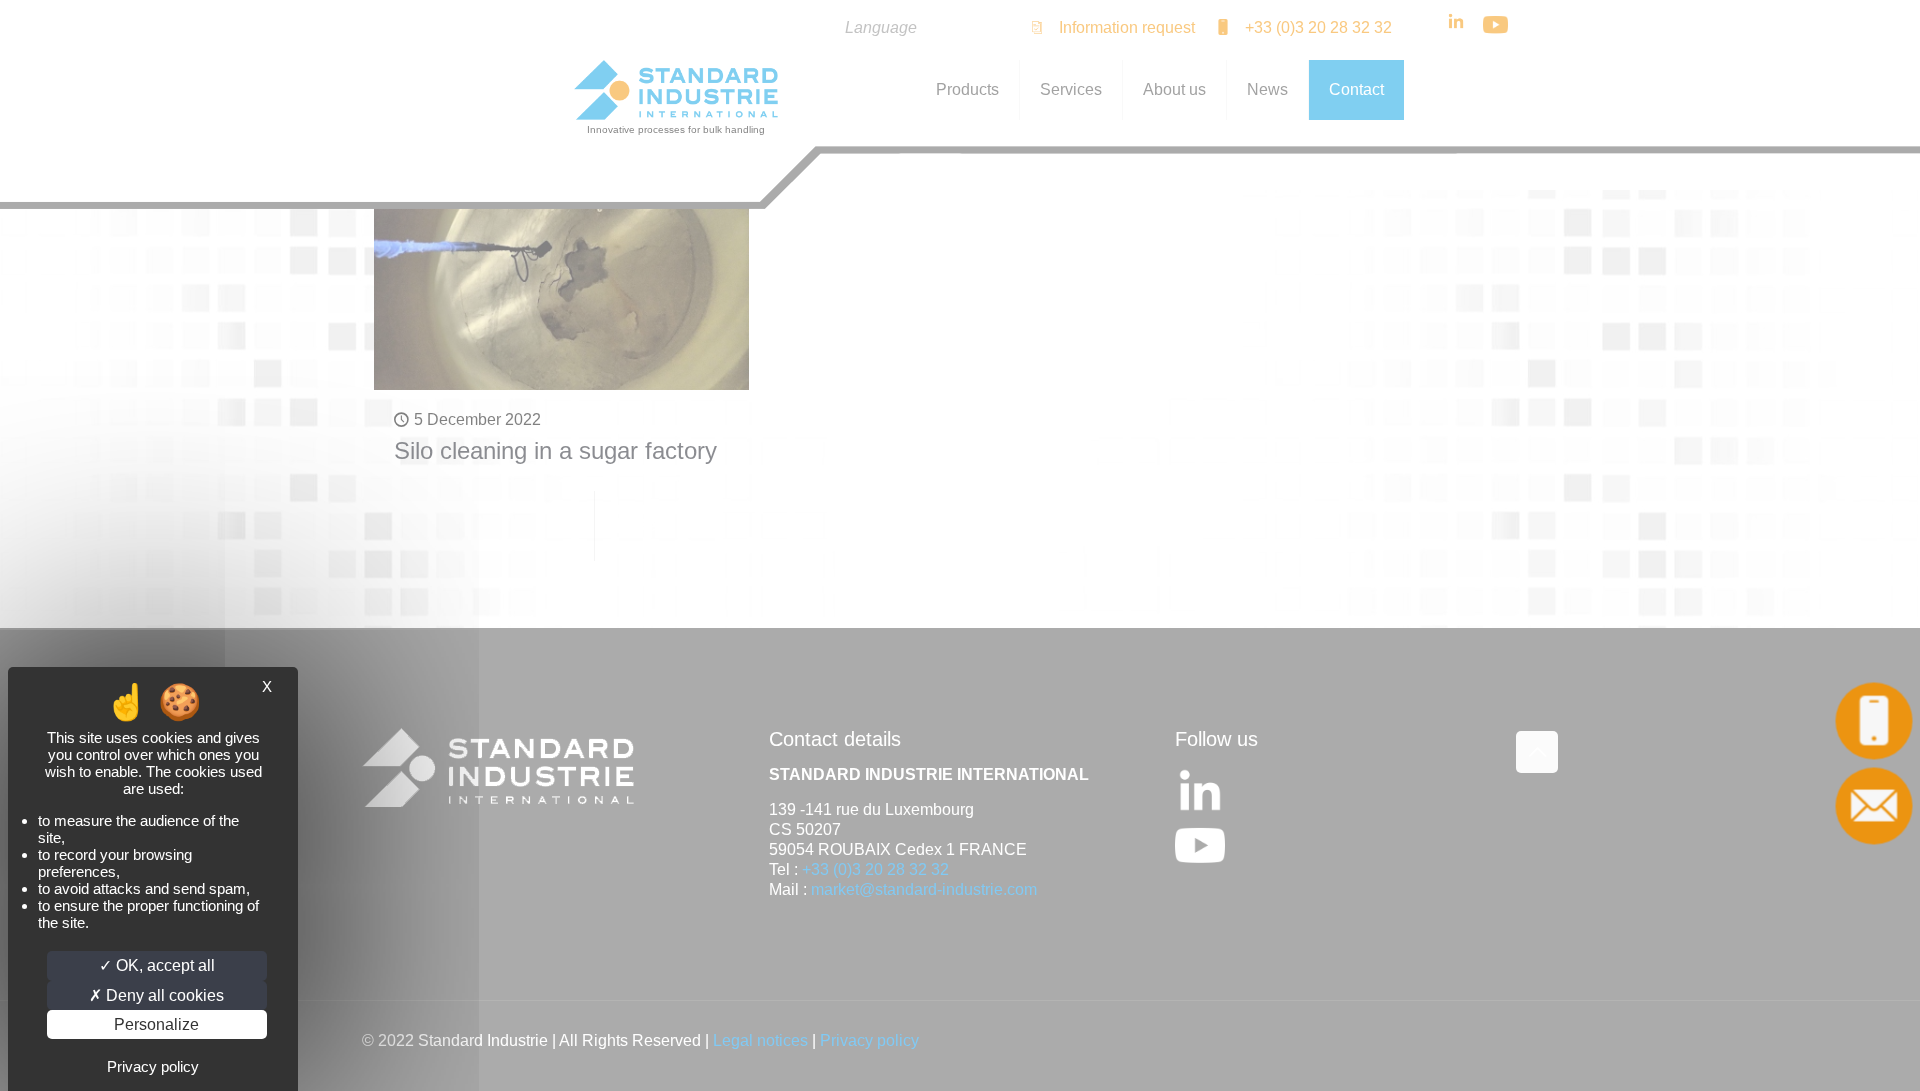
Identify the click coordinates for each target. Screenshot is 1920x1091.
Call (1874, 721)
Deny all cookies (163, 995)
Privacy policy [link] (153, 1066)
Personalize (156, 1024)
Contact (1874, 806)
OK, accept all (163, 965)
